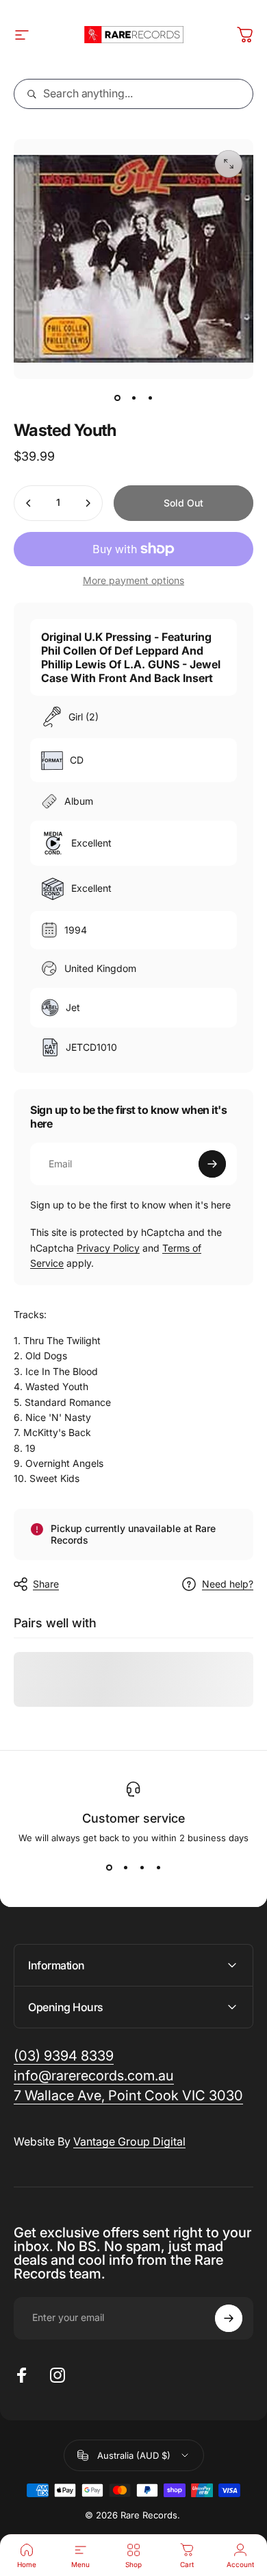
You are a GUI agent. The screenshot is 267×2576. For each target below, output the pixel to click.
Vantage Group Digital (129, 2141)
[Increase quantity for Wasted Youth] (88, 503)
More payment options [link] (133, 580)
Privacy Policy (108, 1248)
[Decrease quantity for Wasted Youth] (29, 503)
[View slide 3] (142, 1868)
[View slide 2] (125, 1868)
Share (46, 1584)
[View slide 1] (109, 1868)
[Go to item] (117, 398)
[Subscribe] (212, 1164)
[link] (128, 2096)
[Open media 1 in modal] (229, 164)
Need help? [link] (228, 1584)
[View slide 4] (158, 1868)
